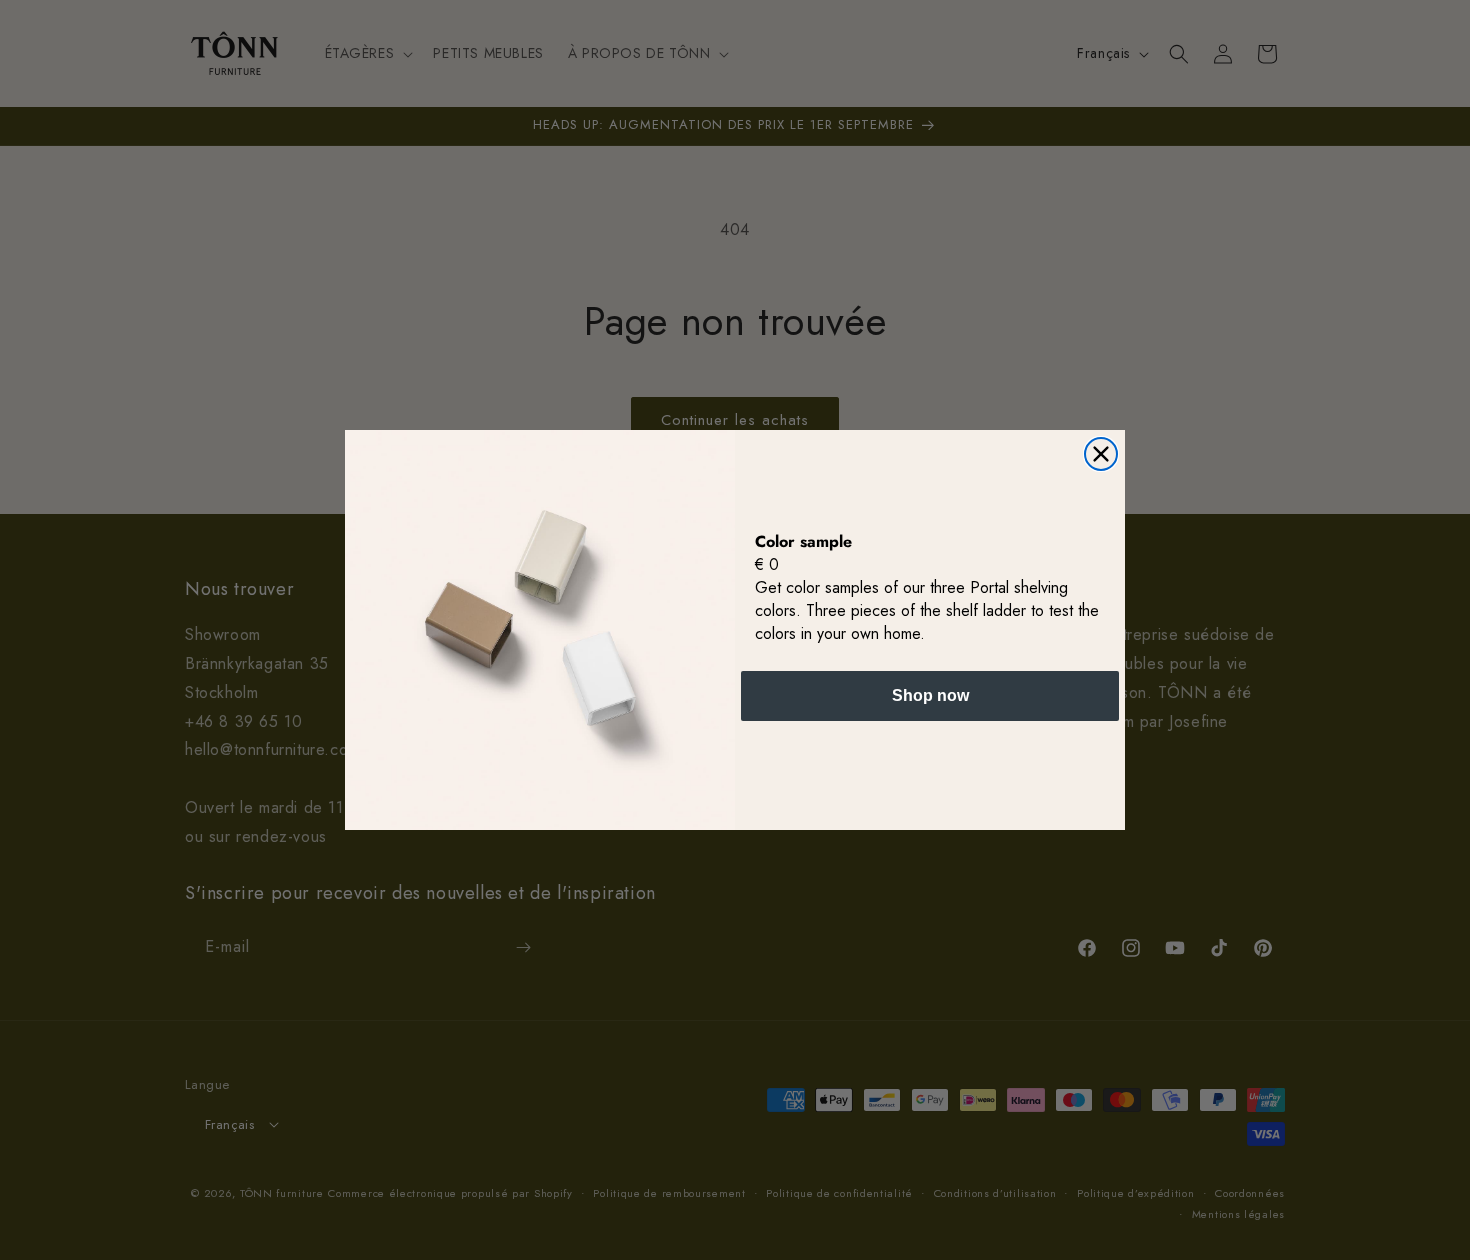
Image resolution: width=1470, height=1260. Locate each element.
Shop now (930, 695)
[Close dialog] (1101, 454)
